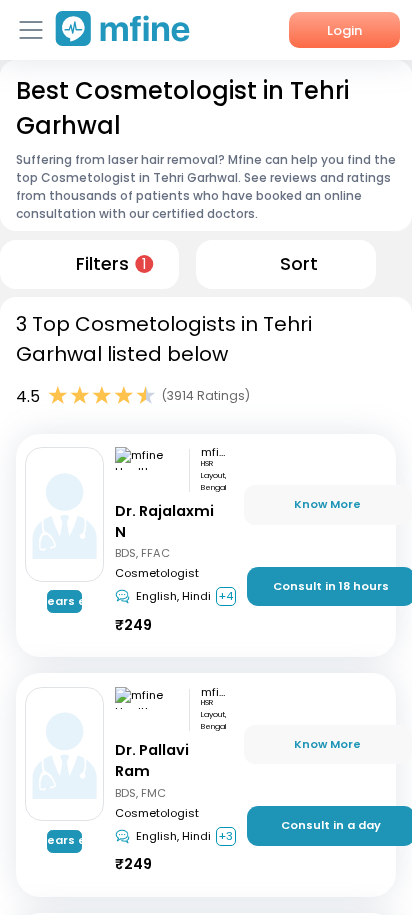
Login (344, 30)
